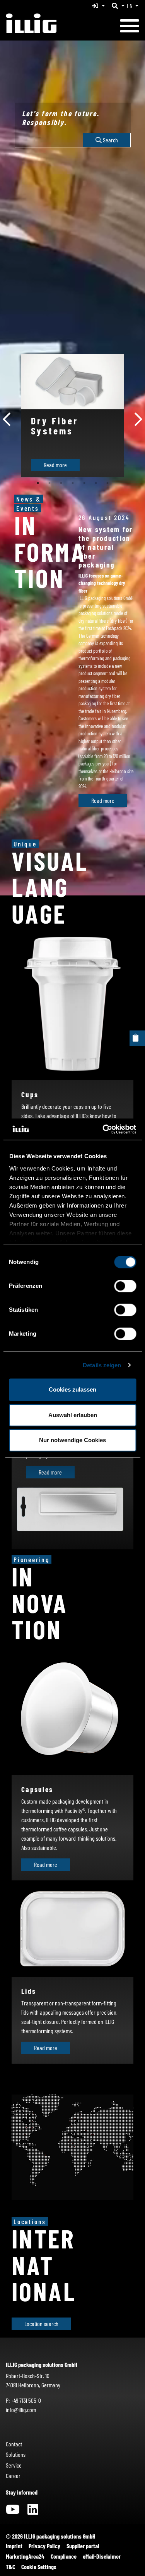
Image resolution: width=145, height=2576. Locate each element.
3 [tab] (61, 483)
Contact (14, 2444)
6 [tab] (96, 483)
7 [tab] (107, 483)
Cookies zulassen (72, 1389)
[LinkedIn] (33, 2511)
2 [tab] (49, 483)
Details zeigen (102, 1365)
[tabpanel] (72, 416)
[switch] (125, 1286)
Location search (41, 2323)
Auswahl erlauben (73, 1415)
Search (110, 140)
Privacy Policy (44, 2546)
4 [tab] (73, 483)
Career (13, 2475)
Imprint (14, 2546)
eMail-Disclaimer (102, 2556)
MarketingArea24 (25, 2556)
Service (14, 2465)
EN (130, 6)
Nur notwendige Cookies (72, 1440)
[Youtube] (13, 2511)
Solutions (16, 2454)
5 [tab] (84, 483)
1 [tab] (38, 483)
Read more (55, 465)
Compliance (64, 2556)
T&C (10, 2567)
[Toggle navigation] (130, 27)
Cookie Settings (39, 2567)
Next (138, 416)
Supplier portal (83, 2546)
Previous (7, 416)
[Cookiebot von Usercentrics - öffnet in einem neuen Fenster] (103, 1129)
